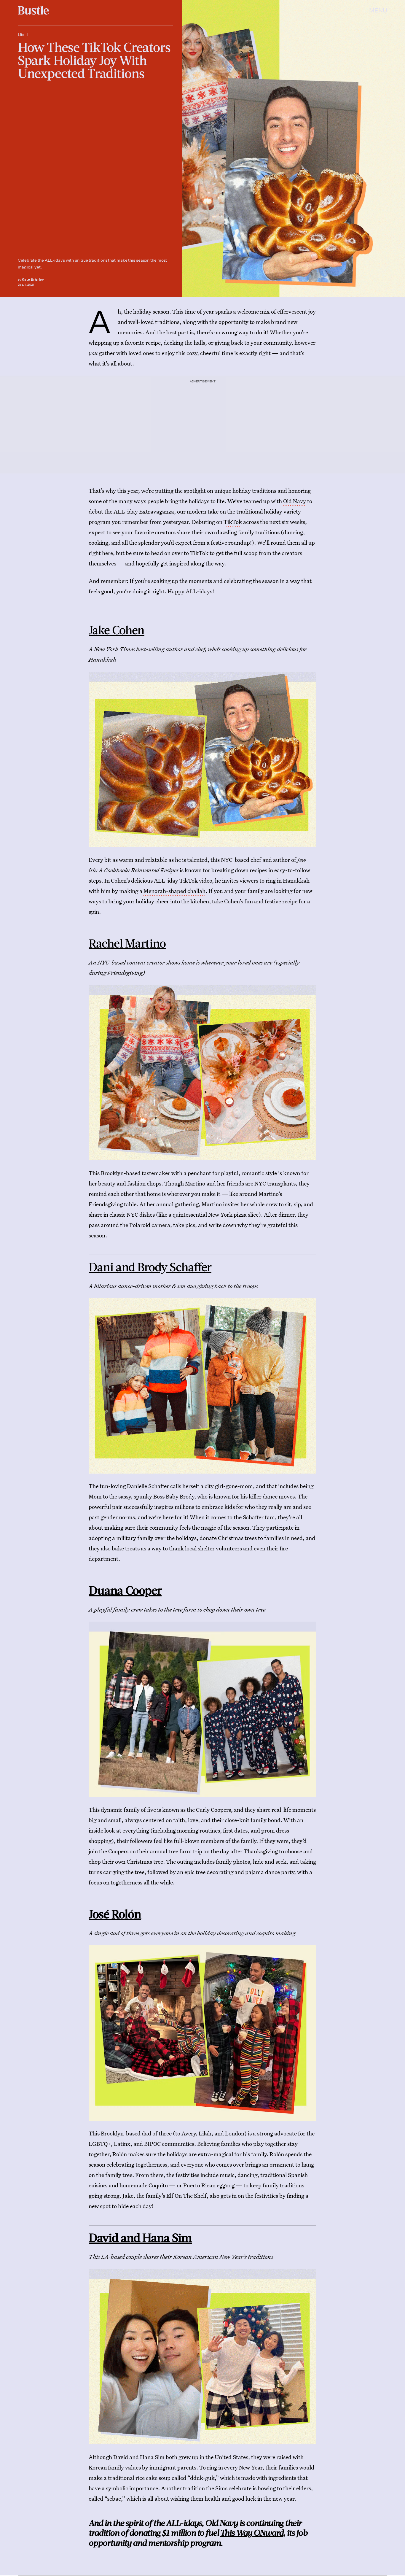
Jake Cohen (117, 630)
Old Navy (295, 501)
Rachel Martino (127, 943)
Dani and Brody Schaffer (150, 1266)
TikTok (233, 522)
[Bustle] (33, 10)
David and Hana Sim (140, 2237)
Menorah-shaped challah (174, 891)
